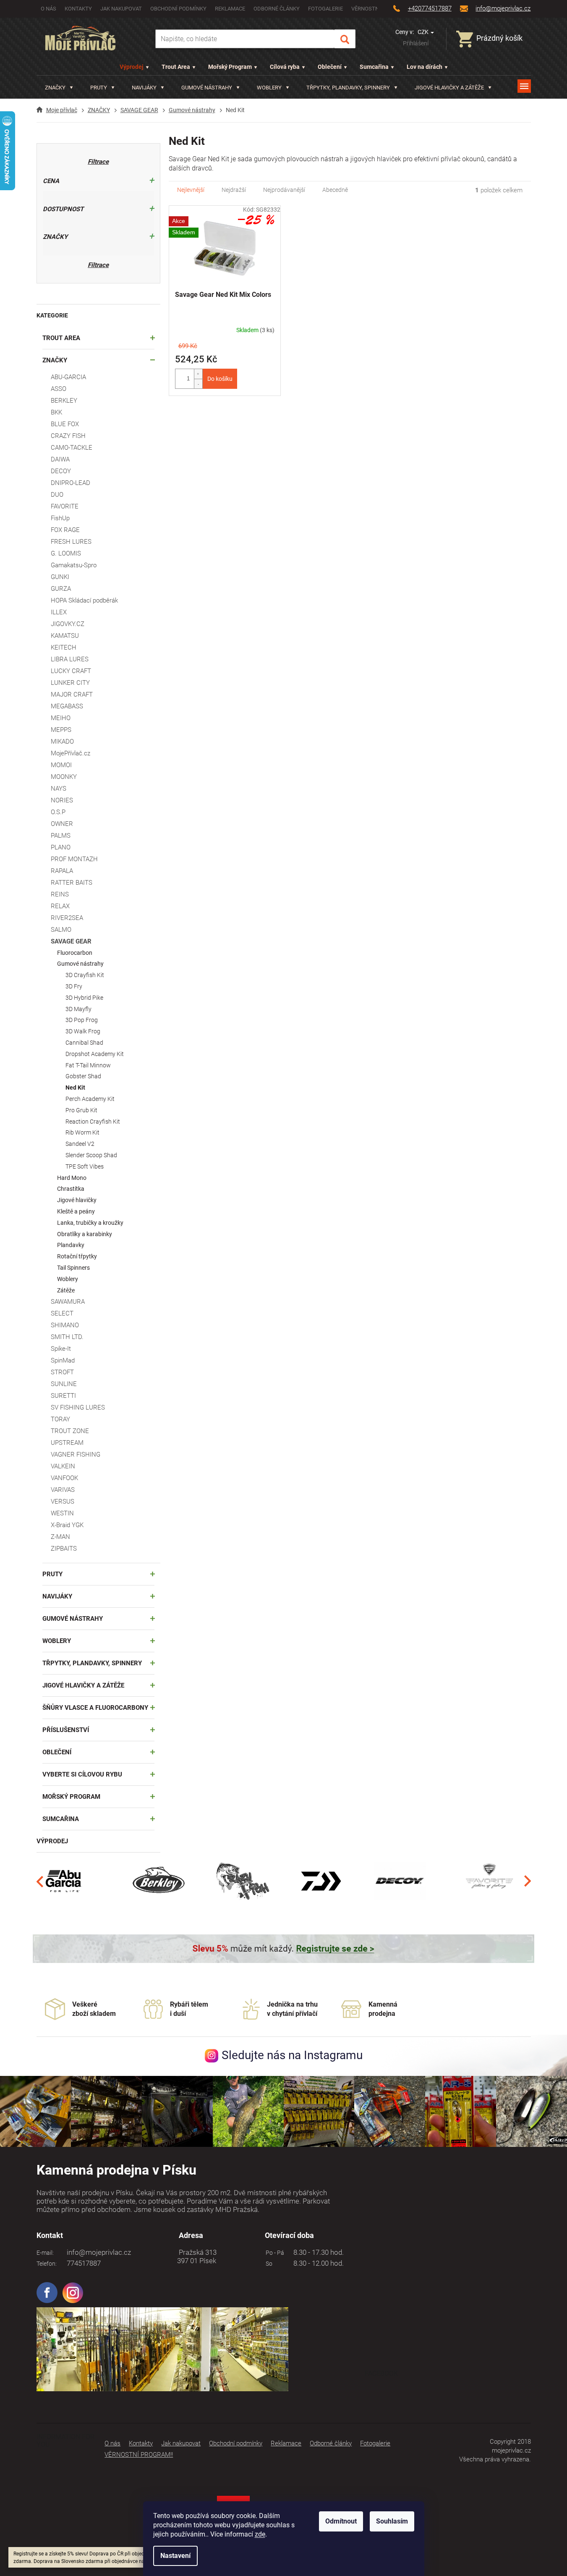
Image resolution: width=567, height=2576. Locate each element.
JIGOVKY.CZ (68, 624)
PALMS (61, 836)
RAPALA (62, 871)
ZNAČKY (55, 360)
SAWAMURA (68, 1302)
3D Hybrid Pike (84, 998)
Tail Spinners (73, 1268)
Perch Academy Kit (90, 1099)
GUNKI (60, 577)
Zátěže (66, 1290)
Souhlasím (392, 2521)
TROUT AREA (61, 338)
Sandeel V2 (80, 1144)
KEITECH (64, 647)
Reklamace (230, 9)
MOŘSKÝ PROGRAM (71, 1797)
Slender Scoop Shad (91, 1155)
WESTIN (62, 1513)
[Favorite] (489, 1881)
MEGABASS (67, 706)
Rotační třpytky (77, 1256)
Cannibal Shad (84, 1043)
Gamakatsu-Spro (74, 565)
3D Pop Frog (82, 1020)
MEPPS (61, 730)
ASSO (59, 389)
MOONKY (64, 777)
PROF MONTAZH (74, 859)
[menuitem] (59, 88)
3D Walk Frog (83, 1031)
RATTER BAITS (72, 883)
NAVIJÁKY (57, 1596)
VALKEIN (63, 1466)
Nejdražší (234, 190)
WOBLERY (57, 1641)
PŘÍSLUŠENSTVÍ (66, 1730)
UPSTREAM (67, 1443)
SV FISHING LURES (78, 1407)
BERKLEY (64, 401)
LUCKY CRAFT (71, 671)
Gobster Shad (83, 1076)
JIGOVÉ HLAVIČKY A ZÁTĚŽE (83, 1685)
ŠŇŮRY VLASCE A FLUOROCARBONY (95, 1708)
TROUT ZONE (70, 1431)
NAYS (59, 789)
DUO (57, 495)
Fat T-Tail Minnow (88, 1065)
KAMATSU (65, 636)
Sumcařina (374, 67)
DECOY (61, 471)
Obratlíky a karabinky (85, 1234)
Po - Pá (274, 2253)
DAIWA (60, 459)
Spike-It (61, 1349)
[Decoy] (400, 1881)
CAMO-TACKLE (72, 448)
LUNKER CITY (70, 683)
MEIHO (61, 718)
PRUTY (52, 1574)
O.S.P (58, 812)
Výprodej (132, 67)
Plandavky (71, 1245)
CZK (424, 32)
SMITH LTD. (67, 1337)
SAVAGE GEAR (71, 941)
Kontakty (78, 9)
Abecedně (335, 190)
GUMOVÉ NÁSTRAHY (73, 1619)
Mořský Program (230, 67)
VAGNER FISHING (76, 1454)
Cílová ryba (285, 67)
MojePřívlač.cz (71, 753)
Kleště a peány (76, 1211)
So (268, 2264)
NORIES (62, 800)
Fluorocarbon (75, 953)
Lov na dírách (425, 67)
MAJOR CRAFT (72, 694)
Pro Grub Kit (81, 1110)
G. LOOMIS (66, 553)
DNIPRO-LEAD (71, 483)
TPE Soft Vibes (85, 1166)
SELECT (62, 1313)
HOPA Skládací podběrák (84, 600)
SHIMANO (65, 1325)
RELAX (60, 906)
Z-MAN (60, 1537)
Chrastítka (71, 1189)
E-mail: (45, 2253)
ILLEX (59, 612)
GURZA (61, 589)
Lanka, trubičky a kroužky (90, 1223)
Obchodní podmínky (178, 9)
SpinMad (63, 1360)
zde (260, 2534)
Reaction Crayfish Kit (93, 1122)
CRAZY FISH (68, 436)
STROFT (62, 1372)
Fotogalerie (325, 9)
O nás (48, 9)
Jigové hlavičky (77, 1200)
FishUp (60, 518)
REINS (60, 894)
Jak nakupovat (121, 9)
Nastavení (175, 2556)
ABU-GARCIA (68, 377)
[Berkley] (160, 1881)
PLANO (61, 847)
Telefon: (47, 2264)
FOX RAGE (65, 530)
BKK (56, 412)
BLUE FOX (65, 424)
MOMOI (61, 765)
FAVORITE (65, 506)
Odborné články (277, 9)
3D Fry (74, 986)
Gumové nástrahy (80, 964)
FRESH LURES (71, 542)
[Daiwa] (321, 1881)
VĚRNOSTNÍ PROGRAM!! (139, 2455)
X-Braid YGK (67, 1525)
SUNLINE (64, 1384)
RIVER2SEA (67, 918)
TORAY (60, 1419)
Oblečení (330, 67)
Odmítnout (341, 2521)
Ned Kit (75, 1088)
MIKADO (62, 742)
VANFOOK (64, 1478)
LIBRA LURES (70, 659)
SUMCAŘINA (61, 1819)
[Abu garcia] (64, 1881)
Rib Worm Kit (82, 1132)
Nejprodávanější (284, 190)
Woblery (68, 1279)
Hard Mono (72, 1178)
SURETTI (63, 1396)
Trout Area (176, 67)
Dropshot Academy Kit (95, 1054)
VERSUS (63, 1502)
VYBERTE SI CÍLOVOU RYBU (82, 1774)
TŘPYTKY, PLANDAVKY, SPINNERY (92, 1663)
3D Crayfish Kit (85, 975)
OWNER (62, 824)
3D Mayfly (78, 1009)
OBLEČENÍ (57, 1752)
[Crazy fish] (242, 1881)
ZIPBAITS (64, 1549)
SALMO (61, 930)
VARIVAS (63, 1490)
